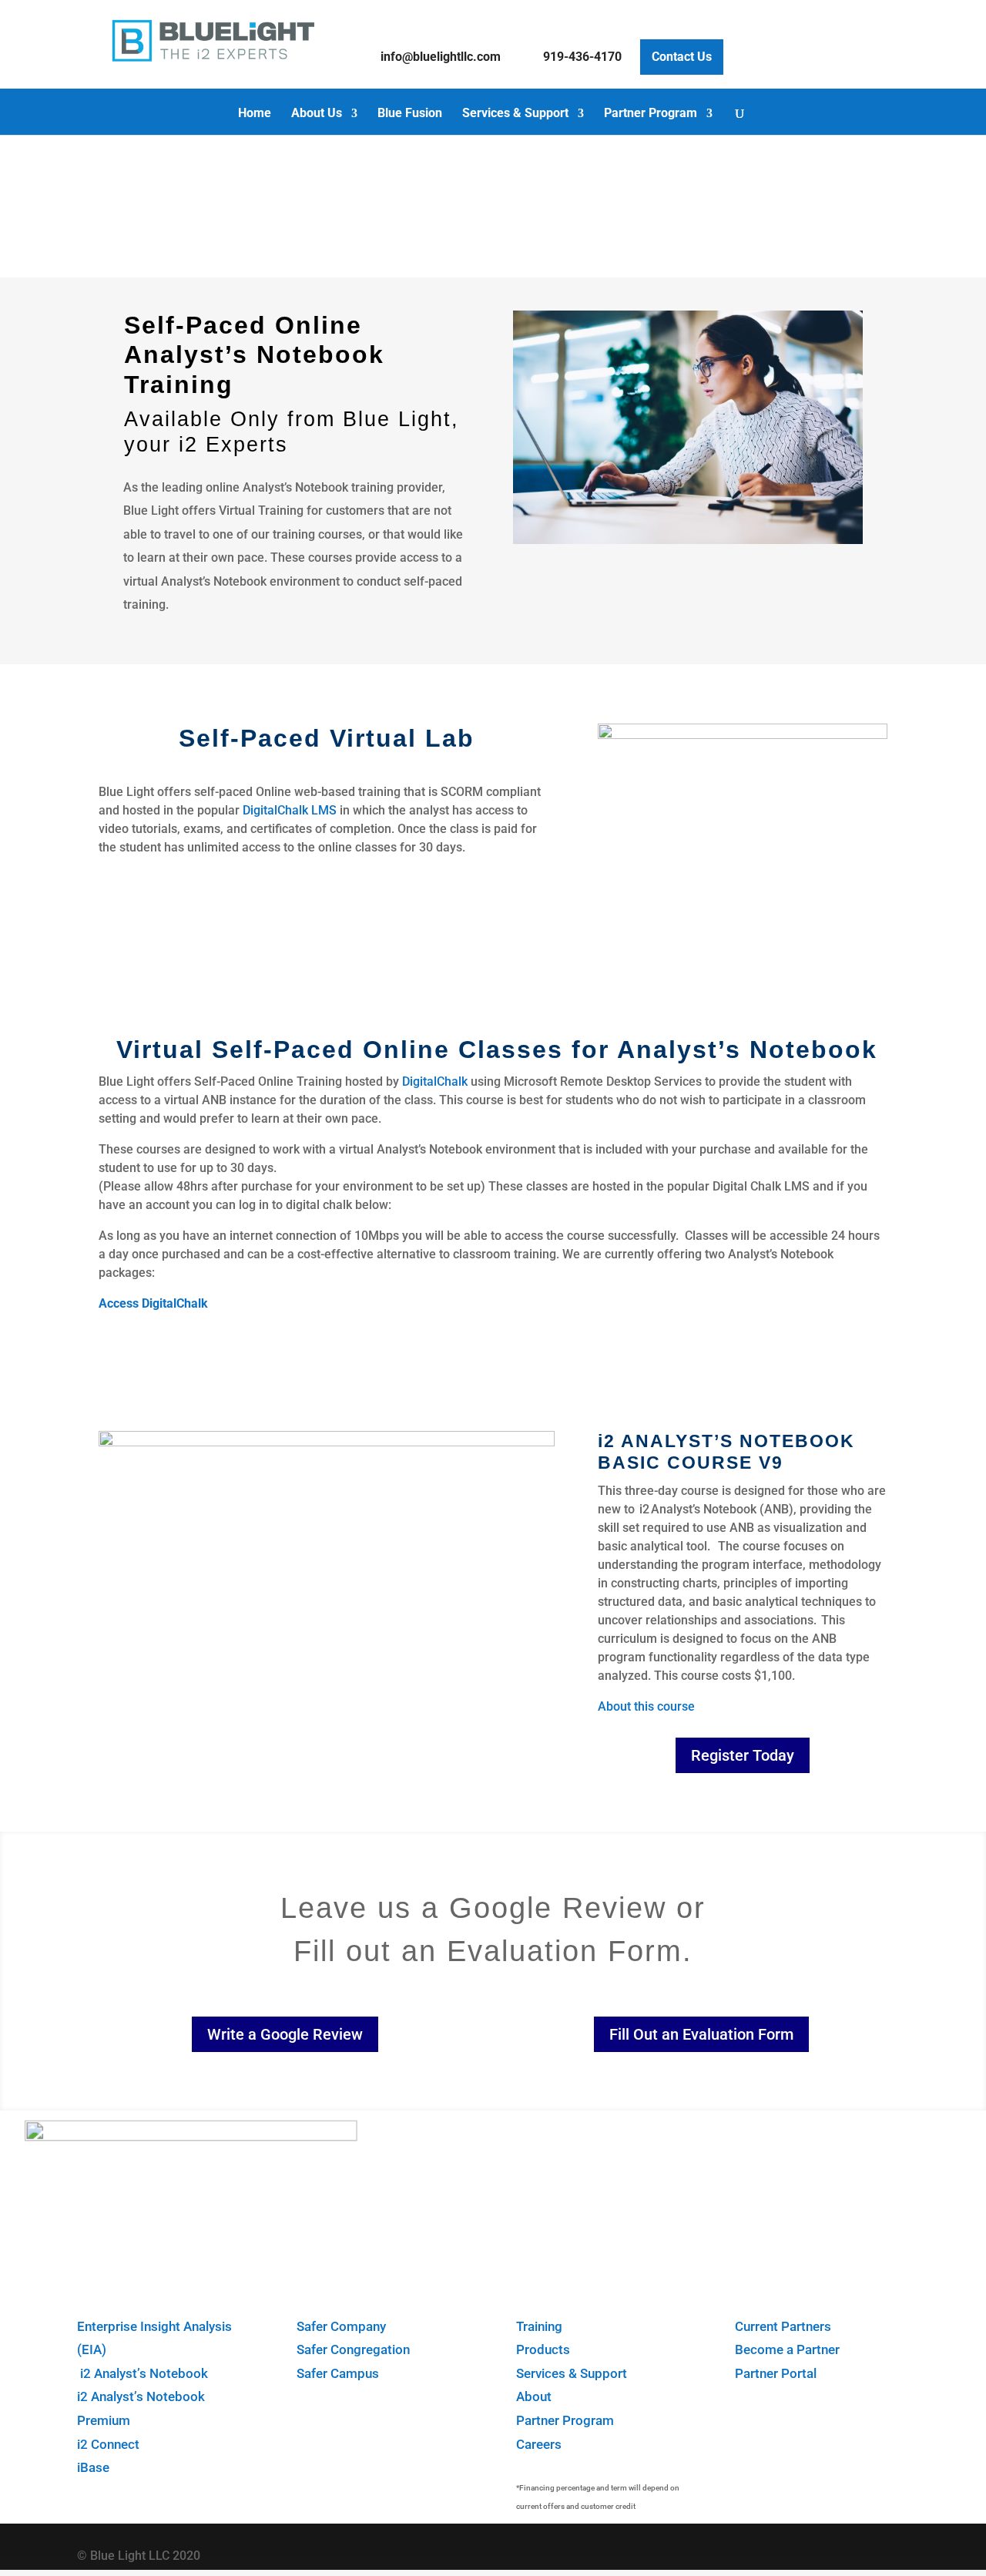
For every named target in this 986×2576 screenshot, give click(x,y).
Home (255, 114)
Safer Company (341, 2326)
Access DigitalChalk (153, 1303)
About (534, 2396)
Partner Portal (776, 2373)
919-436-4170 (582, 57)
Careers (539, 2444)
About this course (646, 1706)
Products (543, 2349)
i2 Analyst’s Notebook (143, 2373)
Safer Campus (338, 2373)
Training (539, 2326)
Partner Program (651, 114)
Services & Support (515, 114)
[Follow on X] (825, 2552)
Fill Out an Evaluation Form (701, 2034)
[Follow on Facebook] (777, 2552)
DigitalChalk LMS (290, 810)
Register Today (743, 1755)
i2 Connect (108, 2444)
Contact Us (682, 57)
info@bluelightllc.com (441, 57)
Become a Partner (787, 2349)
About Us (317, 114)
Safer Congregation (353, 2349)
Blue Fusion (410, 114)
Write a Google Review (285, 2034)
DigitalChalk (435, 1081)
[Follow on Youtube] (873, 2552)
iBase (93, 2467)
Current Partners (783, 2326)
